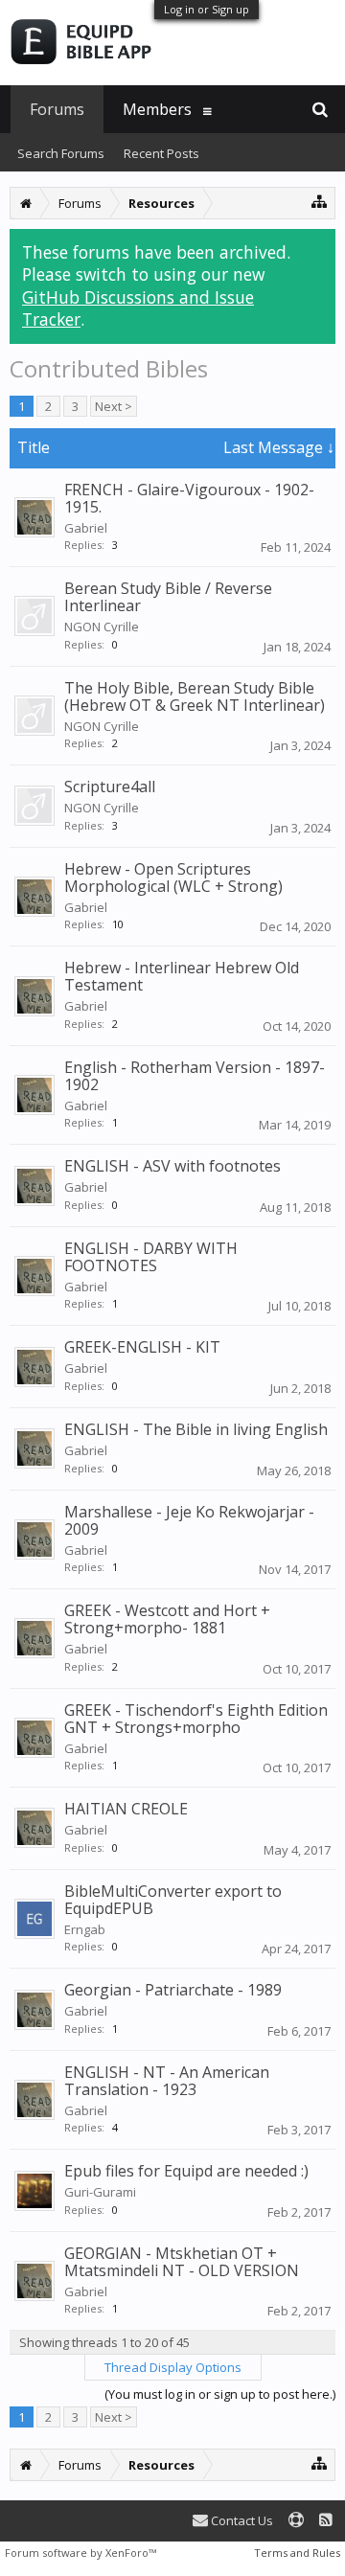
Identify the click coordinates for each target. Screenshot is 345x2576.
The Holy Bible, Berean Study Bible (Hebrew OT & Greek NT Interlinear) (195, 696)
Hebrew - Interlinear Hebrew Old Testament (182, 976)
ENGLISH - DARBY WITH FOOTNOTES (151, 1257)
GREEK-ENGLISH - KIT (142, 1347)
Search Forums (61, 153)
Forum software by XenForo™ (80, 2553)
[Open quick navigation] (320, 201)
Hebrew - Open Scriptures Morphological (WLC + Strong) (173, 878)
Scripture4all (110, 786)
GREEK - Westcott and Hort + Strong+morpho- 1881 (167, 1619)
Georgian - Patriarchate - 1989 (173, 1990)
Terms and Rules (297, 2553)
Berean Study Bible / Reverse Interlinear (168, 597)
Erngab (85, 1929)
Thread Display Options (173, 2367)
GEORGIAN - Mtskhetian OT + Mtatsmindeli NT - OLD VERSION (182, 2262)
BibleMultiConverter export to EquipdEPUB (173, 1900)
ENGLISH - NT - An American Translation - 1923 (167, 2081)
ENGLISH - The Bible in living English (196, 1429)
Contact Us (241, 2520)
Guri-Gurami (100, 2192)
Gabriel (86, 528)
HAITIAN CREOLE (126, 1809)
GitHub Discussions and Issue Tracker (138, 308)
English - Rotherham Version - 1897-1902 (195, 1076)
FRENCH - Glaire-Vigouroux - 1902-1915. (189, 498)
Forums (57, 109)
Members (157, 109)
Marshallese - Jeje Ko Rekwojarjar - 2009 (189, 1520)
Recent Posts (161, 153)
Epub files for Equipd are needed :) (186, 2171)
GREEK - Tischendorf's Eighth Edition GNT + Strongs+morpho (196, 1719)
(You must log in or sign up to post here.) (220, 2394)
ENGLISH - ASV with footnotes (172, 1166)
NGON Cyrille (102, 627)
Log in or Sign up (207, 9)
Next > (114, 406)
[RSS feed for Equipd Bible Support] (326, 2521)
